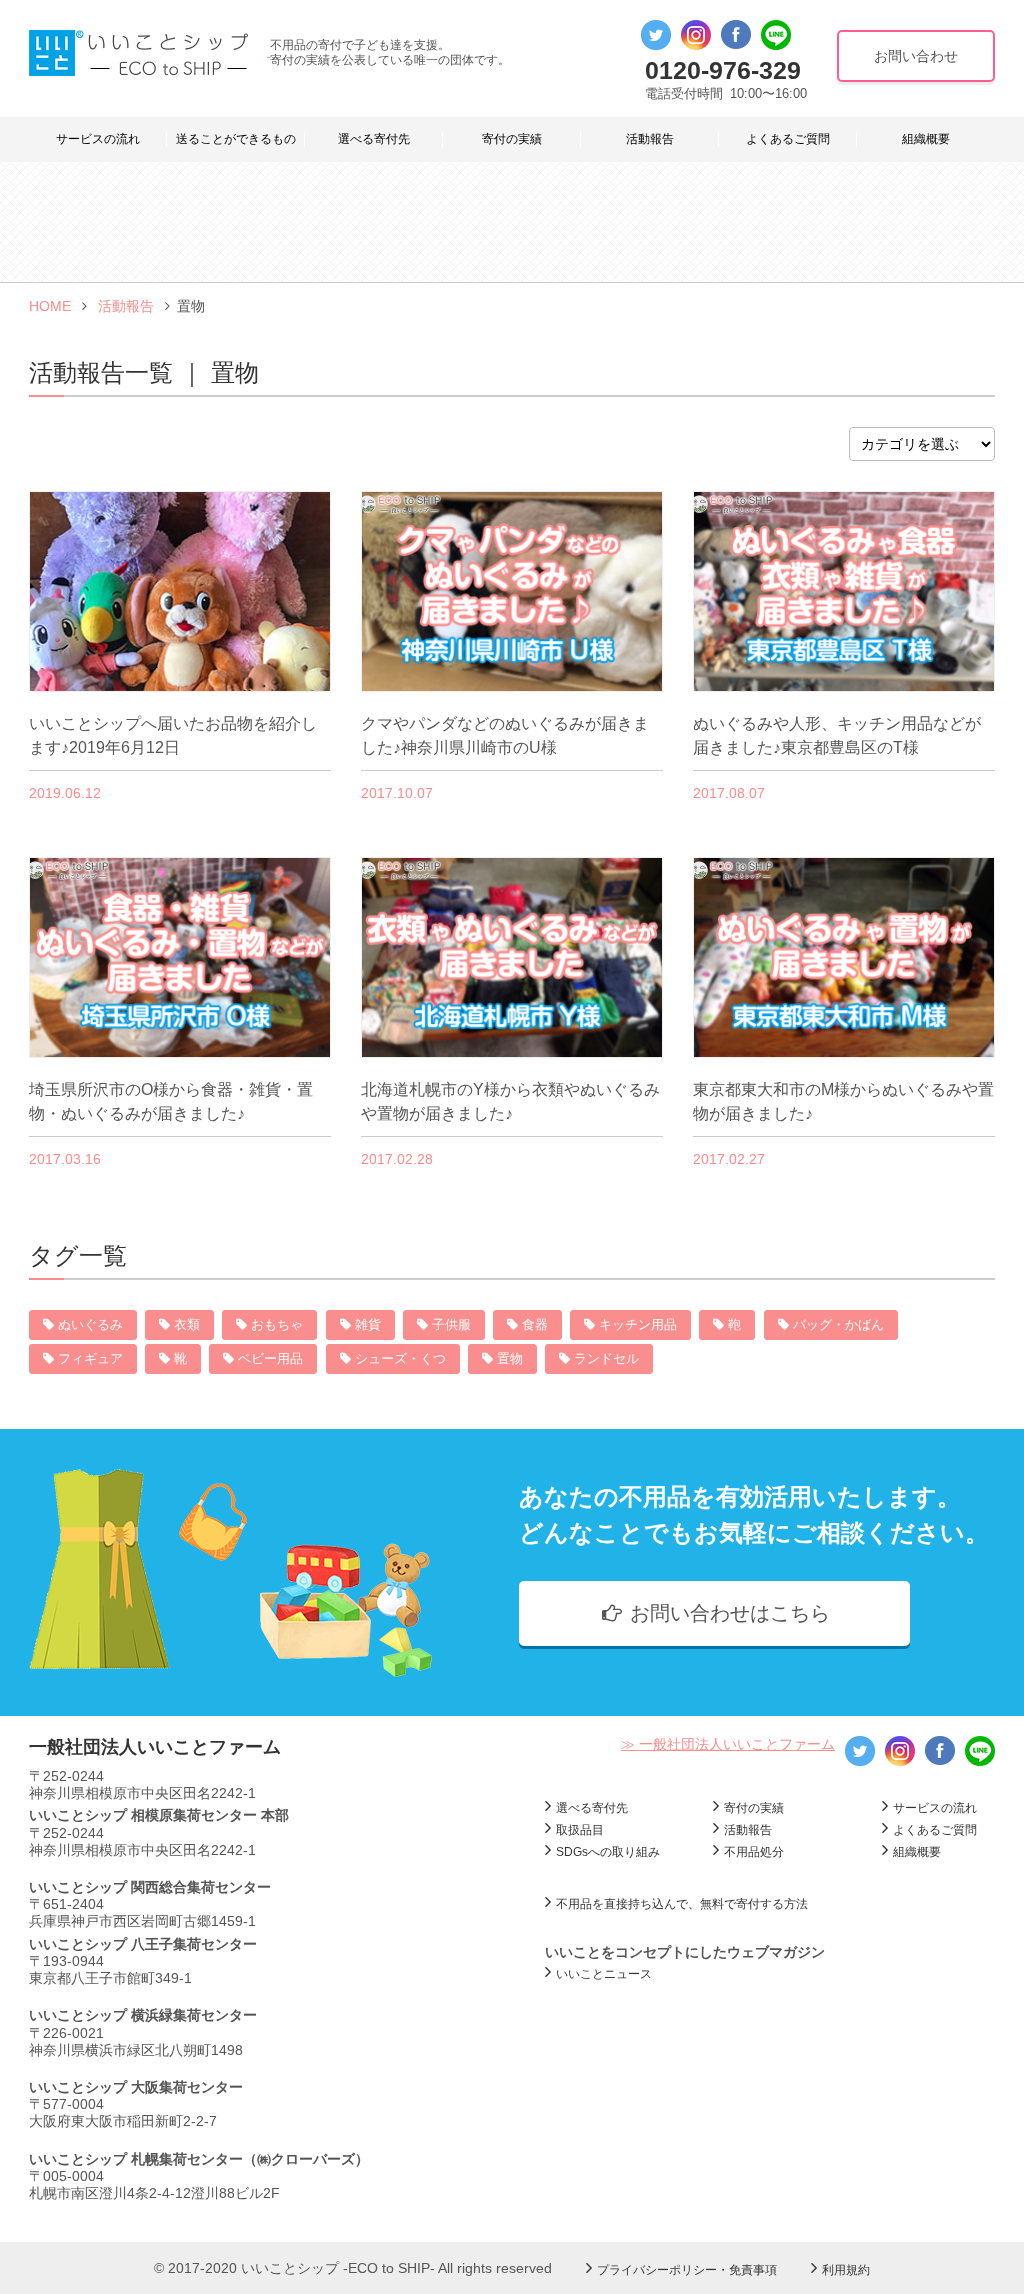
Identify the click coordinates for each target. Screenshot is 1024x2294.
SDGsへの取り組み (608, 1852)
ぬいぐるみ (90, 1324)
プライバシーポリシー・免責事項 (687, 2270)
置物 (510, 1358)
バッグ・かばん (838, 1324)
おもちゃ (277, 1324)
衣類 (187, 1324)
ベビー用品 (270, 1358)
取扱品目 (580, 1830)
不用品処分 (754, 1852)
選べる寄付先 (374, 139)
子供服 (451, 1324)
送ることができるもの (236, 139)
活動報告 (650, 139)
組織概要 (926, 139)
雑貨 (368, 1324)
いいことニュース (604, 1974)
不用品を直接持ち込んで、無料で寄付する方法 (682, 1904)
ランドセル (606, 1358)
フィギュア (90, 1358)
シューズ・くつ (400, 1358)
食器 (535, 1324)
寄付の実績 (512, 139)
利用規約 (846, 2270)
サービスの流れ (98, 139)
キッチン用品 (638, 1324)
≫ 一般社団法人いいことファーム (728, 1744)
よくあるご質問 (788, 139)
